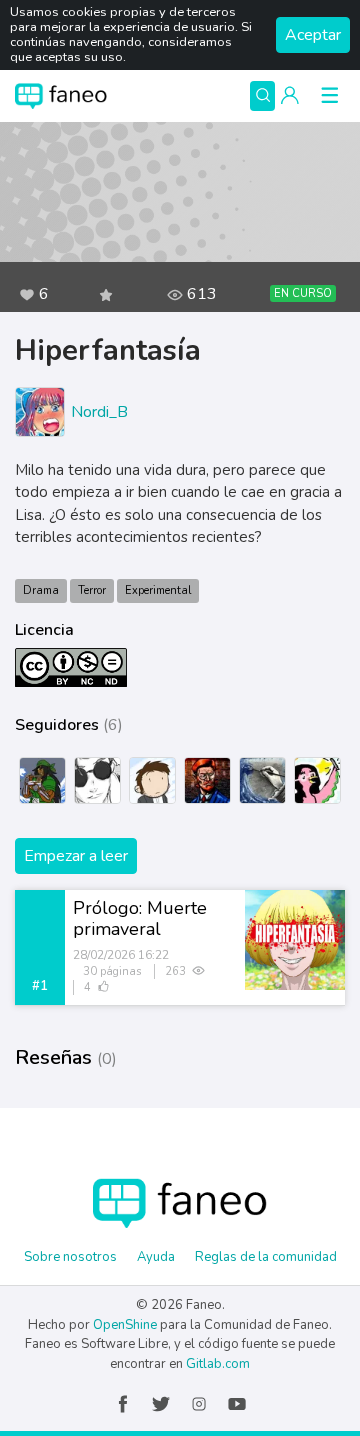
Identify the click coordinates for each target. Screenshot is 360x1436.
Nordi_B (99, 412)
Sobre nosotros (70, 1257)
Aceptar (313, 35)
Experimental (158, 590)
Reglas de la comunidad (266, 1257)
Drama (41, 590)
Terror (92, 590)
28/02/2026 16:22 (121, 955)
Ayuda (156, 1257)
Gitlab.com (218, 1364)
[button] (290, 96)
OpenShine (125, 1325)
